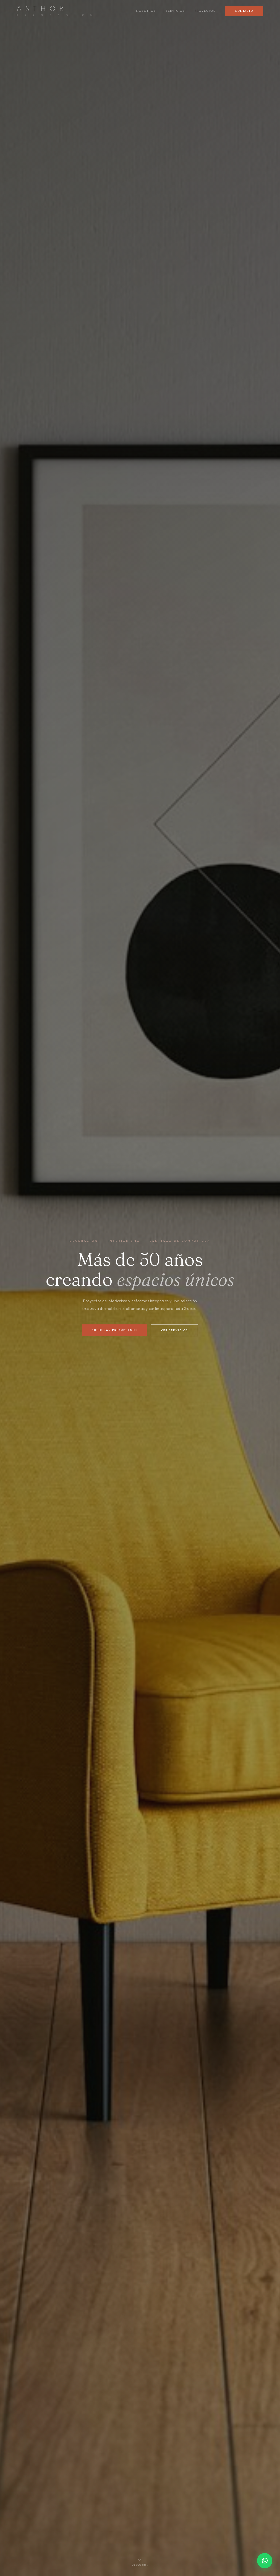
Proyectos (205, 11)
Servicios (175, 11)
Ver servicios (174, 1330)
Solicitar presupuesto (114, 1330)
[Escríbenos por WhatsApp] (265, 2561)
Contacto (244, 11)
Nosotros (146, 11)
